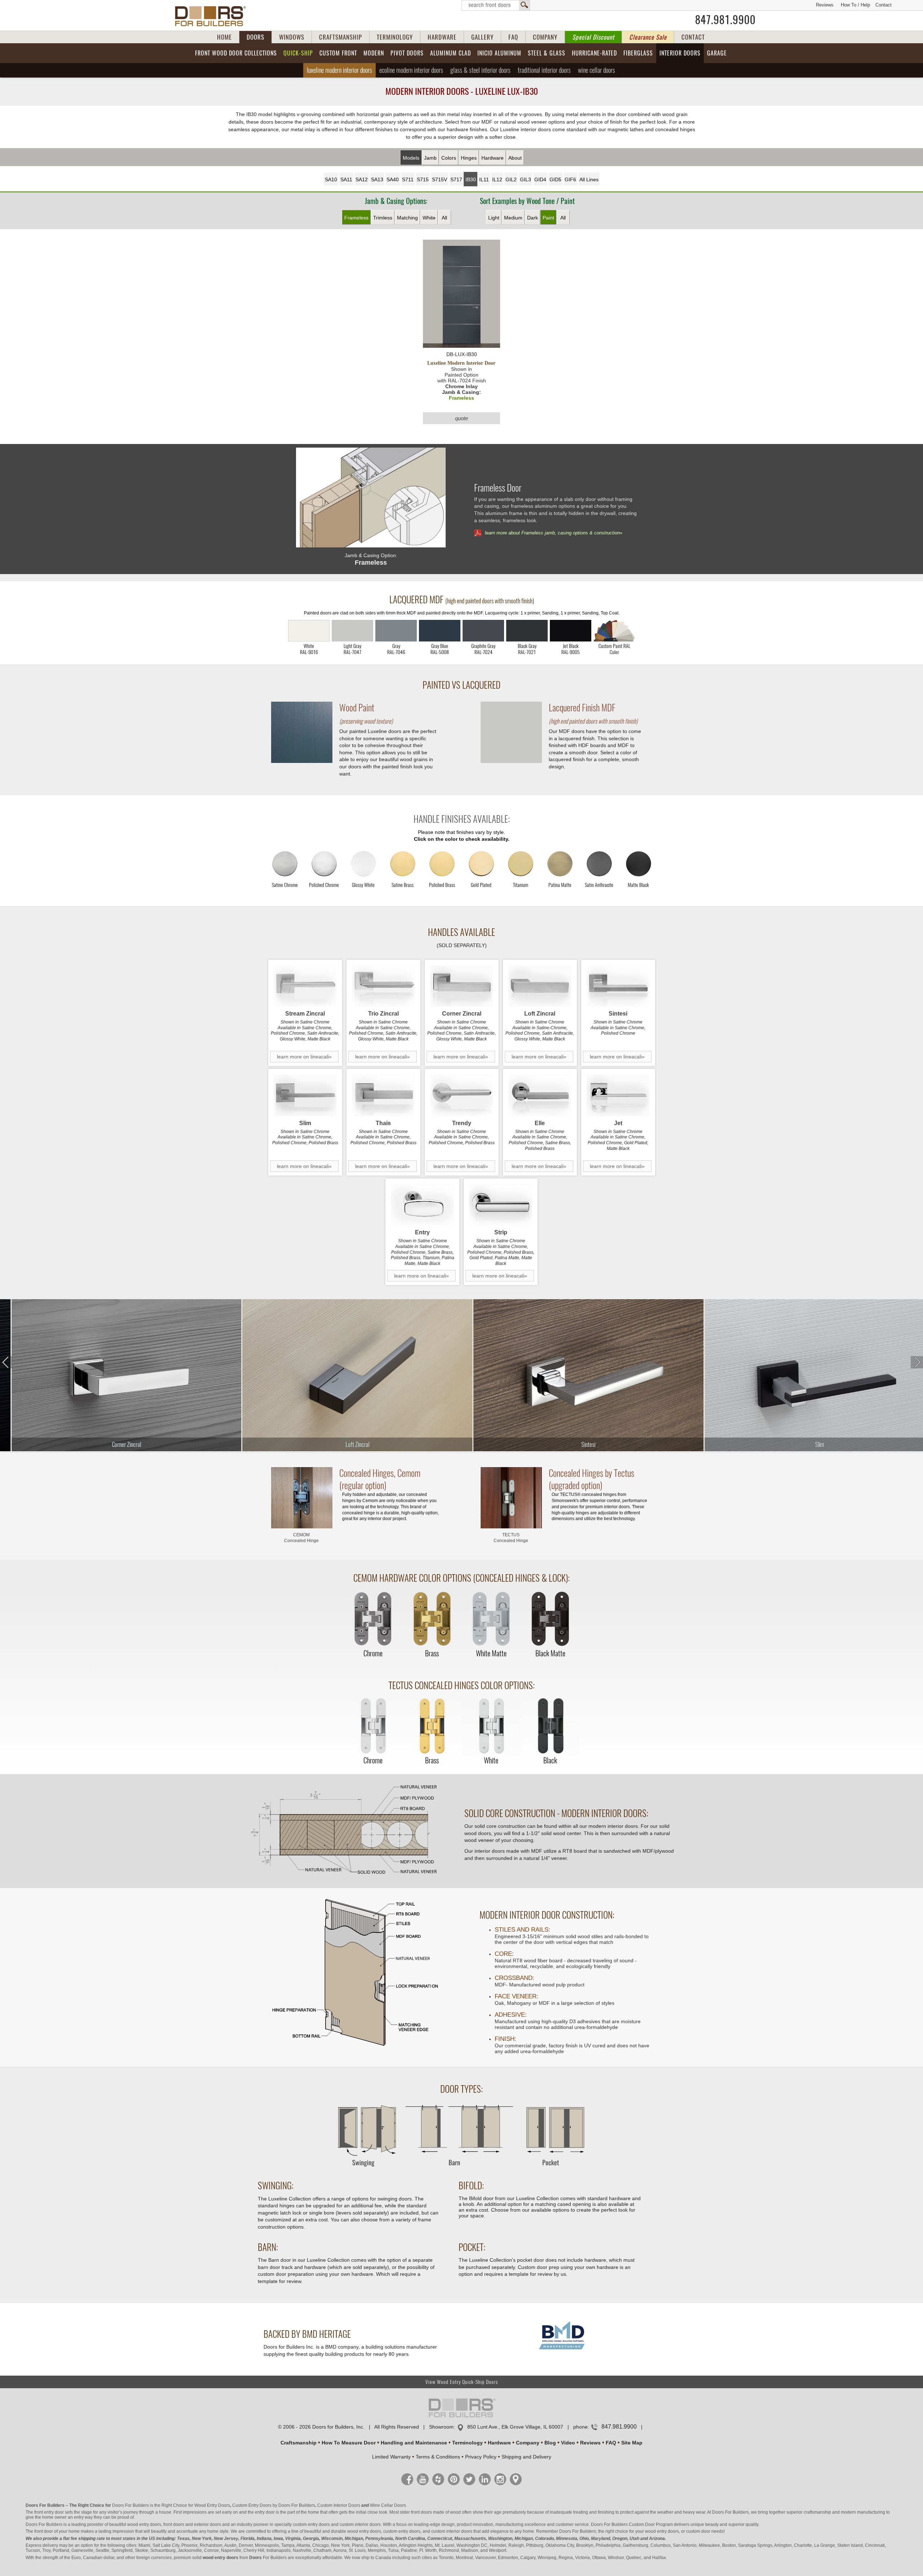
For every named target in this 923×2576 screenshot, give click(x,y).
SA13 (377, 179)
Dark (533, 218)
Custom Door (642, 2524)
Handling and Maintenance (414, 2443)
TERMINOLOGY (395, 37)
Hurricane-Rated (594, 53)
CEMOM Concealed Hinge (301, 1538)
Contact (884, 5)
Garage (717, 53)
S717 (456, 179)
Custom (338, 53)
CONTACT (693, 37)
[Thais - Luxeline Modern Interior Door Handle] (383, 1095)
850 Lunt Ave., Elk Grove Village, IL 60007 (515, 2427)
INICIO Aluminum (499, 53)
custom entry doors (311, 2524)
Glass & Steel (480, 70)
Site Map (632, 2443)
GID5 (555, 179)
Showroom (441, 2427)
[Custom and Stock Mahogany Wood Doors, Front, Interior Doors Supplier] (213, 16)
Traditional (544, 70)
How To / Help (855, 5)
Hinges (469, 158)
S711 (408, 179)
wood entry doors (364, 2531)
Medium (513, 218)
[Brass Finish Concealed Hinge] (432, 1619)
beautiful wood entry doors (135, 2524)
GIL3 (525, 179)
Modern (374, 53)
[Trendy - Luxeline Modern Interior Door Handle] (462, 1095)
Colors (449, 158)
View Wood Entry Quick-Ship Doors (462, 2382)
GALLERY (482, 37)
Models (411, 158)
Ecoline (411, 70)
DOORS (255, 37)
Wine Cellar (597, 70)
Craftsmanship (299, 2443)
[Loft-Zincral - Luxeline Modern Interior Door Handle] (540, 986)
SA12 (362, 179)
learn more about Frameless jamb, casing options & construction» (554, 533)
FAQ (513, 37)
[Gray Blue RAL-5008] (440, 631)
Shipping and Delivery (526, 2457)
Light (494, 218)
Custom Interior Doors (339, 2505)
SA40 (393, 179)
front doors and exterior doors (192, 2524)
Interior (680, 53)
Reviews (825, 5)
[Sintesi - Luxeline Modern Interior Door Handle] (618, 986)
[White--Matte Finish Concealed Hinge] (491, 1619)
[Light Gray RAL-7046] (396, 631)
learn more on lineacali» (304, 1057)
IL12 (497, 179)
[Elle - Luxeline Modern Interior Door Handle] (540, 1095)
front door (44, 2531)
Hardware (493, 158)
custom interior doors (360, 2524)
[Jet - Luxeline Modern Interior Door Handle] (618, 1095)
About (515, 158)
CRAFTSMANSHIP (341, 37)
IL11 (484, 179)
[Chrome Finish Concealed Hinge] (373, 1619)
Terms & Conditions (438, 2457)
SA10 (331, 179)
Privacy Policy (481, 2457)
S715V (440, 179)
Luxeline (339, 70)
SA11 (346, 179)
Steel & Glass (547, 53)
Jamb (430, 158)
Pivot (407, 53)
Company (528, 2443)
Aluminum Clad (451, 53)
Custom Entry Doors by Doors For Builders (274, 2505)
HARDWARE (442, 37)
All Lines (589, 179)
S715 (423, 179)
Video (568, 2443)
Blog (550, 2443)
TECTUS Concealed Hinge (511, 1538)
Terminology (467, 2443)
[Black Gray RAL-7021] (527, 631)
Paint (548, 218)
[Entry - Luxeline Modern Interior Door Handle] (422, 1205)
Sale (648, 37)
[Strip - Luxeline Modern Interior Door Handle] (501, 1205)
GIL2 (511, 179)
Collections (236, 53)
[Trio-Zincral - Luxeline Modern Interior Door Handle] (383, 986)
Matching (407, 218)
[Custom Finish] (614, 631)
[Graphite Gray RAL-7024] (483, 631)
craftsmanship (817, 2512)
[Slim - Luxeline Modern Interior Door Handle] (305, 1095)
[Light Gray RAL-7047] (352, 631)
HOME (224, 37)
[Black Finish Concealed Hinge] (550, 1726)
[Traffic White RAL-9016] (309, 631)
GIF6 (570, 179)
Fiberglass (638, 53)
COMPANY (545, 37)
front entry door (49, 2512)
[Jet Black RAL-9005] (571, 631)
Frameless (356, 218)
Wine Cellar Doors (388, 2505)
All (444, 218)
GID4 (540, 179)
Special (593, 37)
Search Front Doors (496, 5)
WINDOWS (292, 37)
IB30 (471, 179)
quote (461, 418)
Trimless (383, 218)
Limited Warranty (391, 2457)
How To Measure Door (349, 2443)
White (429, 218)
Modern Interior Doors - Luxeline (462, 91)
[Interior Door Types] (461, 2170)
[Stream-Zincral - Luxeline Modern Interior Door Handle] (305, 986)
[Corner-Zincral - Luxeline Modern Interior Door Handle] (462, 986)
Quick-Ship (298, 53)
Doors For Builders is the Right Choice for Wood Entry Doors (171, 2505)
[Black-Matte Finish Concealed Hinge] (550, 1619)
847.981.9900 (725, 20)
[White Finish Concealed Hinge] (491, 1726)
